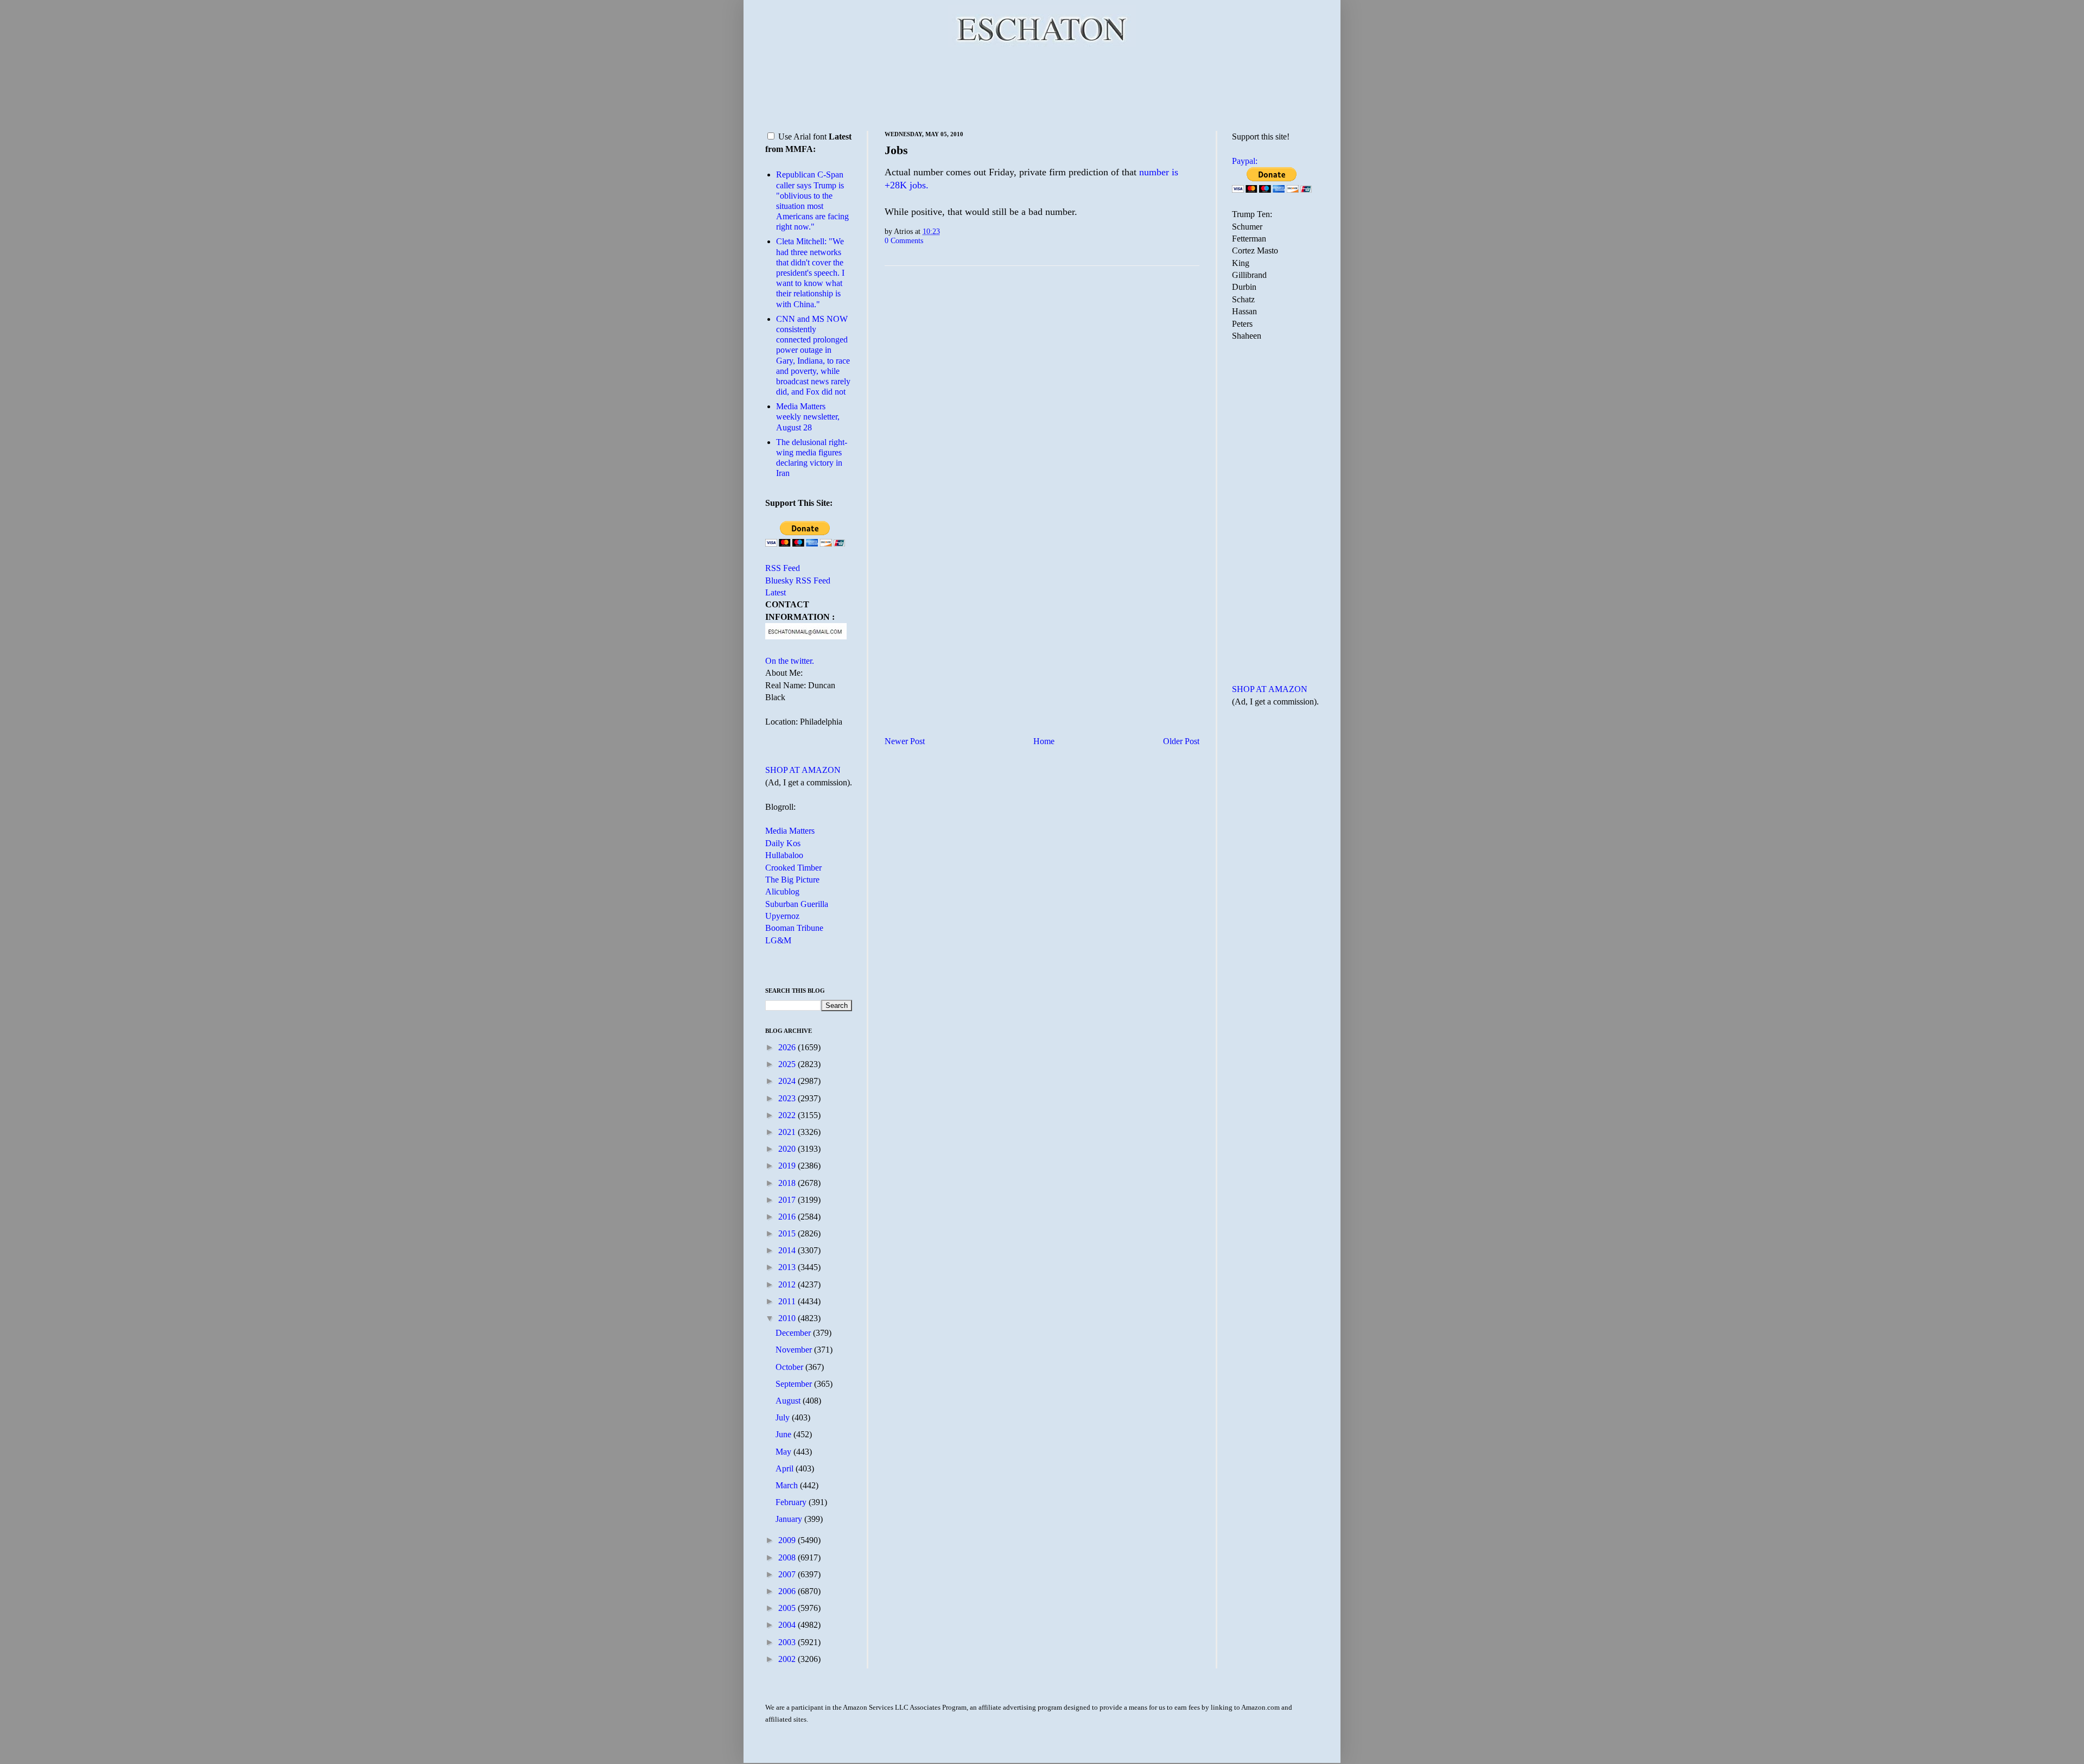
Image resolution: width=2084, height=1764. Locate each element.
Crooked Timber (793, 868)
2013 (788, 1267)
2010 (788, 1318)
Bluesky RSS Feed (798, 580)
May (784, 1452)
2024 (788, 1081)
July (784, 1417)
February (792, 1502)
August (789, 1401)
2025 (788, 1064)
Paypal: (1245, 161)
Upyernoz (782, 916)
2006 (788, 1591)
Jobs (896, 150)
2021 (788, 1132)
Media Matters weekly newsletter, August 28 (808, 417)
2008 (788, 1557)
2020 (788, 1149)
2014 (788, 1250)
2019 (788, 1166)
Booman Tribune (794, 928)
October (790, 1367)
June (784, 1434)
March (788, 1485)
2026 (788, 1047)
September (795, 1384)
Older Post (1181, 741)
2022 (788, 1115)
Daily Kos (783, 843)
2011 (788, 1301)
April (786, 1468)
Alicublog (782, 891)
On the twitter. (790, 661)
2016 (788, 1217)
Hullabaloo (784, 855)
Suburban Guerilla (797, 904)
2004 (788, 1625)
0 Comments (904, 240)
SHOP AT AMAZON (803, 770)
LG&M (778, 940)
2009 (788, 1540)
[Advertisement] (1042, 87)
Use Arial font (802, 137)
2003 (788, 1642)
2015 (788, 1233)
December (794, 1333)
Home (1044, 741)
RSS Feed (783, 568)
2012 (788, 1284)
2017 (788, 1200)
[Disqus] (1042, 409)
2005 (788, 1608)
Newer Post (905, 741)
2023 (788, 1098)
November (795, 1350)
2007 (788, 1574)
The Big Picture (792, 880)
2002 (788, 1659)
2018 (788, 1183)
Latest (776, 592)
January (790, 1519)
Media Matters (790, 831)
